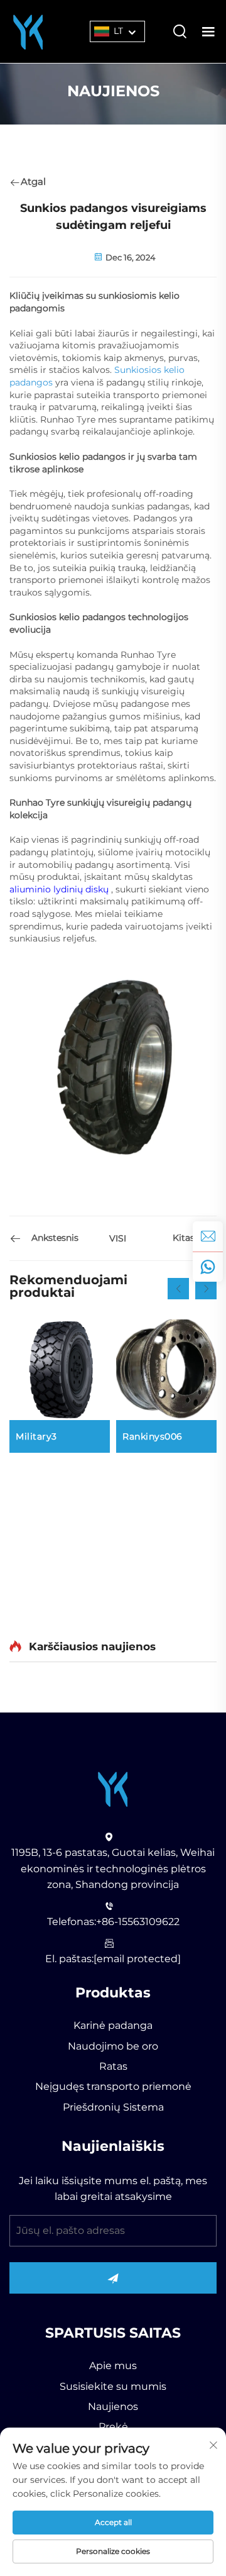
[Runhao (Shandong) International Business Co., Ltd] (28, 31)
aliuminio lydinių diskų (60, 889)
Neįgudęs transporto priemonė (113, 2086)
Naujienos (113, 2407)
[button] (178, 1289)
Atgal (33, 181)
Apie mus (113, 2366)
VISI (118, 1238)
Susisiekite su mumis (113, 2386)
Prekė (113, 2427)
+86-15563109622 (138, 1922)
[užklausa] (208, 1236)
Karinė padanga (113, 2025)
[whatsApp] (208, 1267)
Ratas (113, 2066)
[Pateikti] (113, 2278)
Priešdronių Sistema (113, 2107)
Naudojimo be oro (113, 2046)
